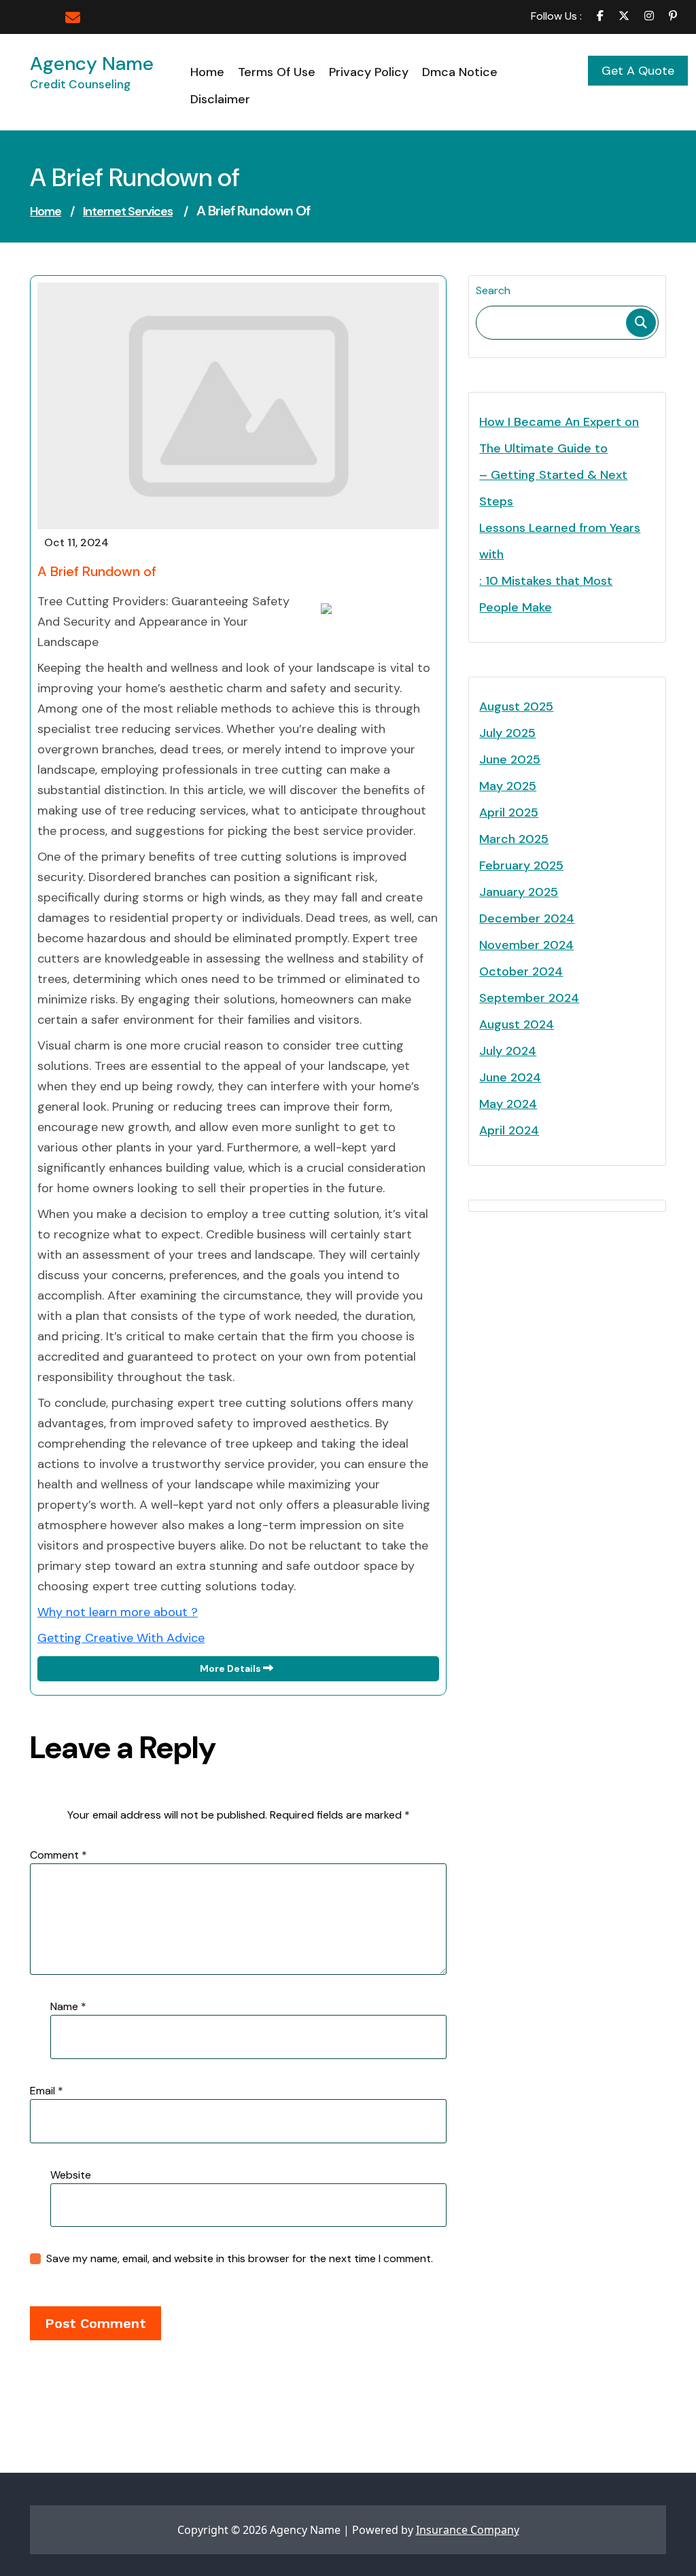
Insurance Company (468, 2530)
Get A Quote (638, 71)
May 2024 (508, 1104)
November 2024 (526, 945)
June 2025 (510, 759)
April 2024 (509, 1130)
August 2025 (516, 706)
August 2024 (517, 1024)
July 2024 (508, 1051)
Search (493, 290)
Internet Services (128, 211)
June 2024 (510, 1077)
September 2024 (529, 998)
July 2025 (507, 733)
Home (46, 211)
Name (68, 2006)
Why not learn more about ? (118, 1612)
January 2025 (519, 892)
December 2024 (527, 918)
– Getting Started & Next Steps (553, 488)
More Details (231, 1668)
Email (47, 2091)
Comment (58, 1855)
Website (71, 2175)
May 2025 (508, 786)
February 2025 (521, 865)
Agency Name (92, 64)
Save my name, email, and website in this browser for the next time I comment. (240, 2258)
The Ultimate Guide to (543, 448)
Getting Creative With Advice (121, 1638)
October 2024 (521, 971)
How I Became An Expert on (559, 422)
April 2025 (509, 812)
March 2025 (514, 839)
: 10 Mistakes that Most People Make (546, 594)
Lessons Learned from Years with (560, 541)
